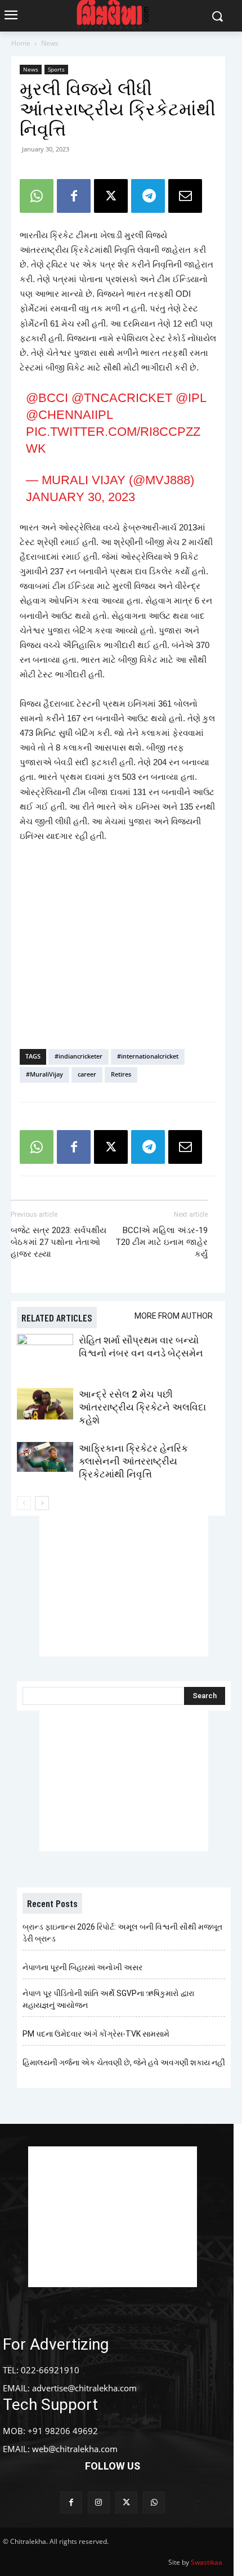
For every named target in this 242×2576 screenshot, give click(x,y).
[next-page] (42, 1503)
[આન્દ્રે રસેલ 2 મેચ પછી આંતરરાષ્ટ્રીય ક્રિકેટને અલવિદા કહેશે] (45, 1404)
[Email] (185, 196)
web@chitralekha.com (75, 2449)
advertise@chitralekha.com (84, 2388)
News (50, 43)
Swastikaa (207, 2562)
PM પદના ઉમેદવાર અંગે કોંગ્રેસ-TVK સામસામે (96, 2034)
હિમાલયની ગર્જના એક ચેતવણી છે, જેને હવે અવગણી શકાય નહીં (124, 2062)
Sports (56, 69)
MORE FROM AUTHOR (174, 1316)
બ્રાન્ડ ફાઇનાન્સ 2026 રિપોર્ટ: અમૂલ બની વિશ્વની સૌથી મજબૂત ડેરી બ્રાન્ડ (122, 1933)
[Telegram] (148, 196)
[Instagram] (99, 2503)
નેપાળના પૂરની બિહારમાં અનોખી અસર (82, 1967)
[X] (111, 196)
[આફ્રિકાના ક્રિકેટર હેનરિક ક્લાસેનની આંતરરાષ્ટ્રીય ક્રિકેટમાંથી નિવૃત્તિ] (45, 1457)
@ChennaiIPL (69, 415)
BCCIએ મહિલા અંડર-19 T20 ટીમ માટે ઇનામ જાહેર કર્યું (162, 1242)
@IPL (191, 398)
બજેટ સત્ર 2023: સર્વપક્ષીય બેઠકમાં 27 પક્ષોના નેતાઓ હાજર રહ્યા (59, 1242)
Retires (121, 1074)
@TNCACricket (122, 398)
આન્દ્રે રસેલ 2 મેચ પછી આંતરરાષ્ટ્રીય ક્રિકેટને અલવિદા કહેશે (142, 1407)
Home (21, 43)
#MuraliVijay (44, 1074)
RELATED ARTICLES (57, 1318)
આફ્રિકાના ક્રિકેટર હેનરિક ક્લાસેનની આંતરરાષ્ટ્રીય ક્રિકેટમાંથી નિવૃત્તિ (133, 1461)
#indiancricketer (79, 1056)
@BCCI (47, 398)
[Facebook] (74, 196)
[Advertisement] (118, 958)
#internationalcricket (148, 1056)
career (87, 1074)
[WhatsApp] (37, 196)
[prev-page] (24, 1503)
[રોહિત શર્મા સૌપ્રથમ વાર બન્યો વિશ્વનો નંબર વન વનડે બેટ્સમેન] (45, 1353)
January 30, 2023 (80, 497)
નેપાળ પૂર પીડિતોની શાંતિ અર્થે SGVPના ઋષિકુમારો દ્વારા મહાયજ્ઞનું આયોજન (108, 1999)
